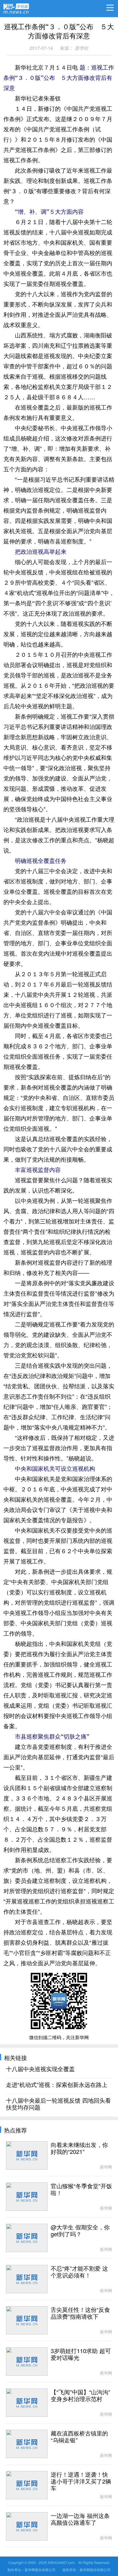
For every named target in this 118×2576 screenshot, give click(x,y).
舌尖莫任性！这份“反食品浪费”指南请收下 (80, 2313)
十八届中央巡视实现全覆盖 (40, 2069)
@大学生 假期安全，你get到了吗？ (80, 2231)
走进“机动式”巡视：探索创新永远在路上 (57, 2085)
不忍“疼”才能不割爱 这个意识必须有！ (79, 2272)
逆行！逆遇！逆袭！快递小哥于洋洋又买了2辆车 (81, 2482)
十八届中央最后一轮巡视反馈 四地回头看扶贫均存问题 (58, 2104)
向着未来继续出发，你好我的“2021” (79, 2148)
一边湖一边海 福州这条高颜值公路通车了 (80, 2519)
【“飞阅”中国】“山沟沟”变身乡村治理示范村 (80, 2396)
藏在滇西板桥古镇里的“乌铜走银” (79, 2437)
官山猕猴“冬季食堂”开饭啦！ (81, 2190)
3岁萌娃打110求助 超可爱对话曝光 (81, 2354)
